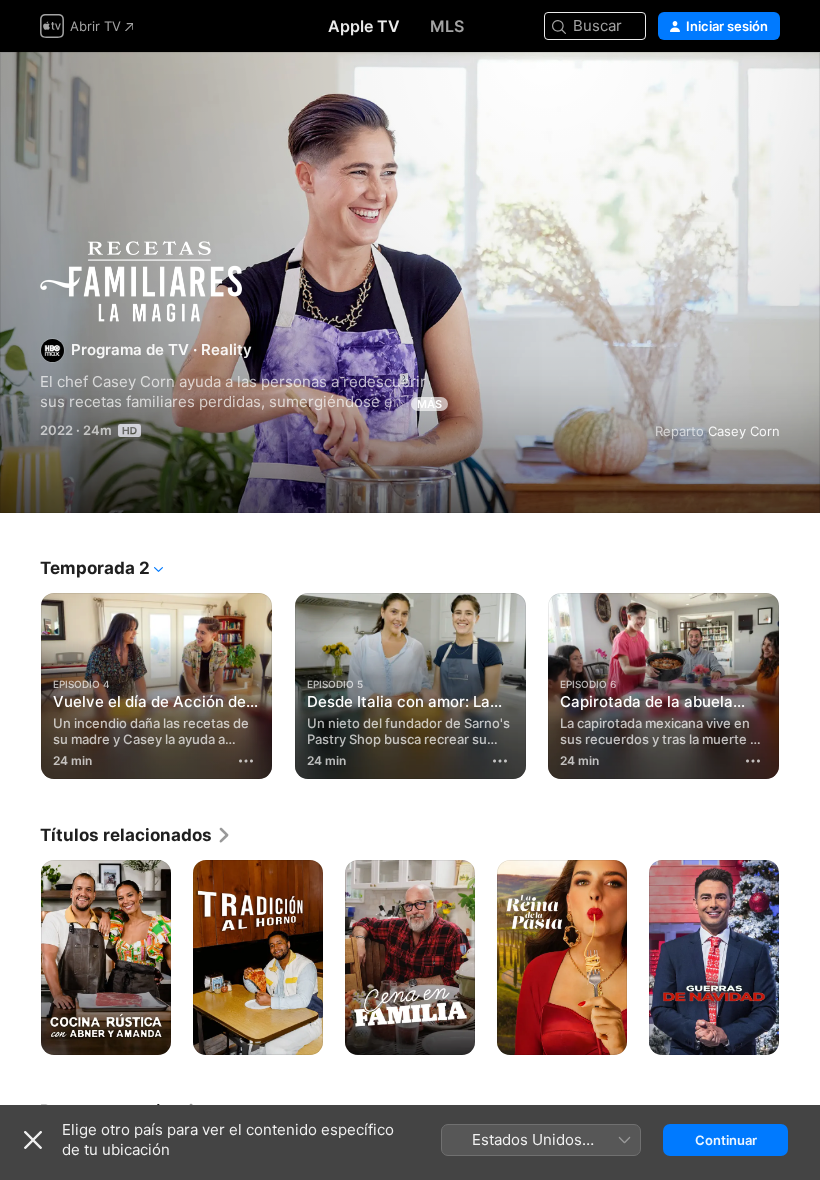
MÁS (429, 404)
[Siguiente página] (800, 686)
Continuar (726, 1140)
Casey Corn (744, 431)
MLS (447, 26)
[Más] (247, 761)
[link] (136, 835)
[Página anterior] (20, 686)
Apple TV (364, 26)
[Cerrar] (33, 1140)
